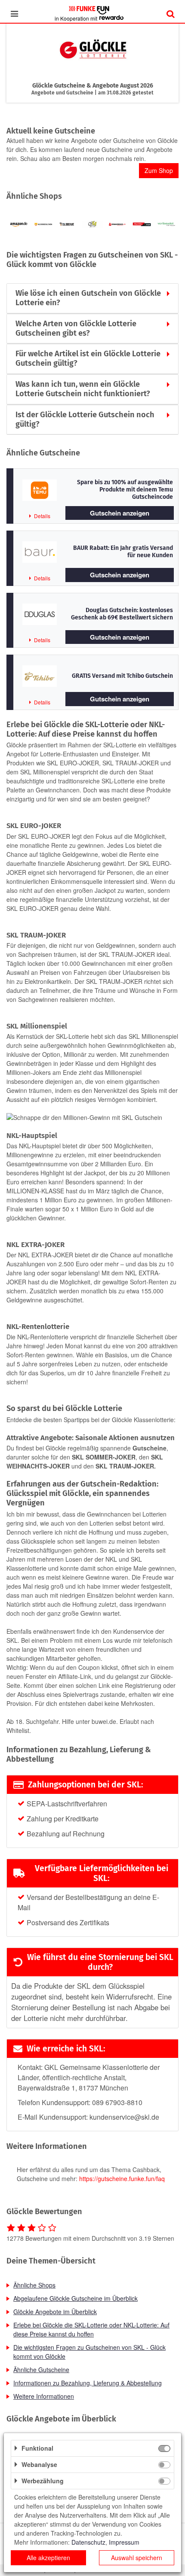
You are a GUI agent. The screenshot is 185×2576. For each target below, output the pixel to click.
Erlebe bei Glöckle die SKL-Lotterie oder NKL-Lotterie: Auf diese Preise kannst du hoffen (91, 2329)
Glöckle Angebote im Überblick (55, 2312)
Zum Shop (159, 170)
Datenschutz (88, 2542)
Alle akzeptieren (48, 2558)
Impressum (124, 2542)
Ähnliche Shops (34, 2285)
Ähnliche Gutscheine (41, 2370)
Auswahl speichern (137, 2558)
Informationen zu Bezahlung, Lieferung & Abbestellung (88, 2383)
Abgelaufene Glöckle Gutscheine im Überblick (76, 2298)
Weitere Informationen (44, 2396)
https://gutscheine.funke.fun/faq (122, 2179)
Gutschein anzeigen (120, 513)
